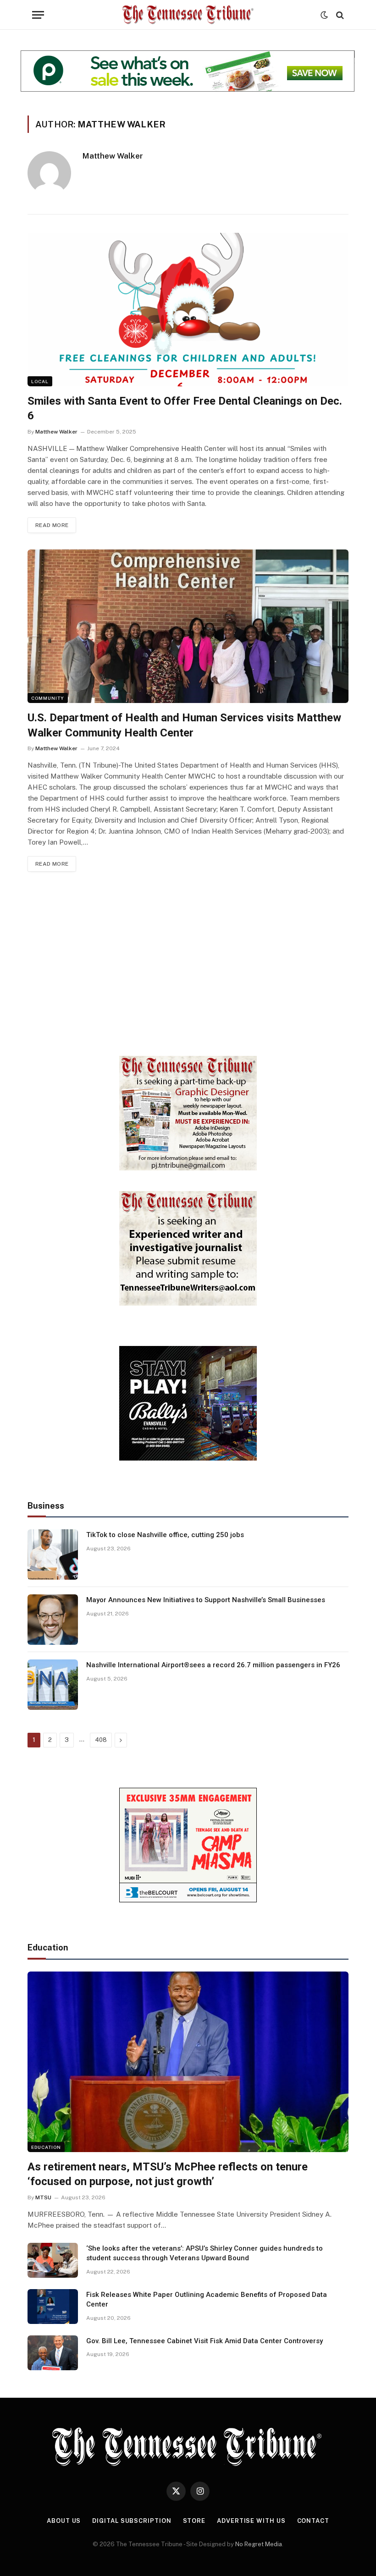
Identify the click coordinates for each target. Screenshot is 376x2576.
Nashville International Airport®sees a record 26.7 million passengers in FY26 (213, 1665)
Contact (313, 2521)
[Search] (339, 15)
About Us (64, 2521)
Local (40, 381)
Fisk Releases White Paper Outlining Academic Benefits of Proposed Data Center (207, 2299)
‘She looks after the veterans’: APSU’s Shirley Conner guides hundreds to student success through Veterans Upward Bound (205, 2253)
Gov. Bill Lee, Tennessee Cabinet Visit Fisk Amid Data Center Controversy (205, 2341)
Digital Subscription (132, 2521)
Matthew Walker (113, 156)
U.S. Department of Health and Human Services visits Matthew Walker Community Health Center (184, 725)
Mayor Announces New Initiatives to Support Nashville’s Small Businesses (206, 1600)
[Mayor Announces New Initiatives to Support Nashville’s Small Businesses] (53, 1620)
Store (194, 2521)
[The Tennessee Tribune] (188, 15)
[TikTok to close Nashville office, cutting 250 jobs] (53, 1554)
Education (46, 2147)
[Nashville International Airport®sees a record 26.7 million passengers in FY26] (53, 1685)
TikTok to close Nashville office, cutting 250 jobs (165, 1535)
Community (48, 698)
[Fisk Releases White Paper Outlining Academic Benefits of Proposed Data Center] (53, 2307)
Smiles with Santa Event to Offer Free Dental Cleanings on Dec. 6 (185, 409)
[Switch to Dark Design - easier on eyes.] (324, 15)
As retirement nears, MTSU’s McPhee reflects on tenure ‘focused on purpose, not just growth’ (168, 2174)
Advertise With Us (251, 2521)
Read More (52, 525)
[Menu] (38, 15)
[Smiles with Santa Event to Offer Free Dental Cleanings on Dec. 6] (188, 310)
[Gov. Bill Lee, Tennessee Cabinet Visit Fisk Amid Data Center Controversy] (53, 2353)
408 (101, 1740)
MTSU (43, 2197)
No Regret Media (259, 2544)
